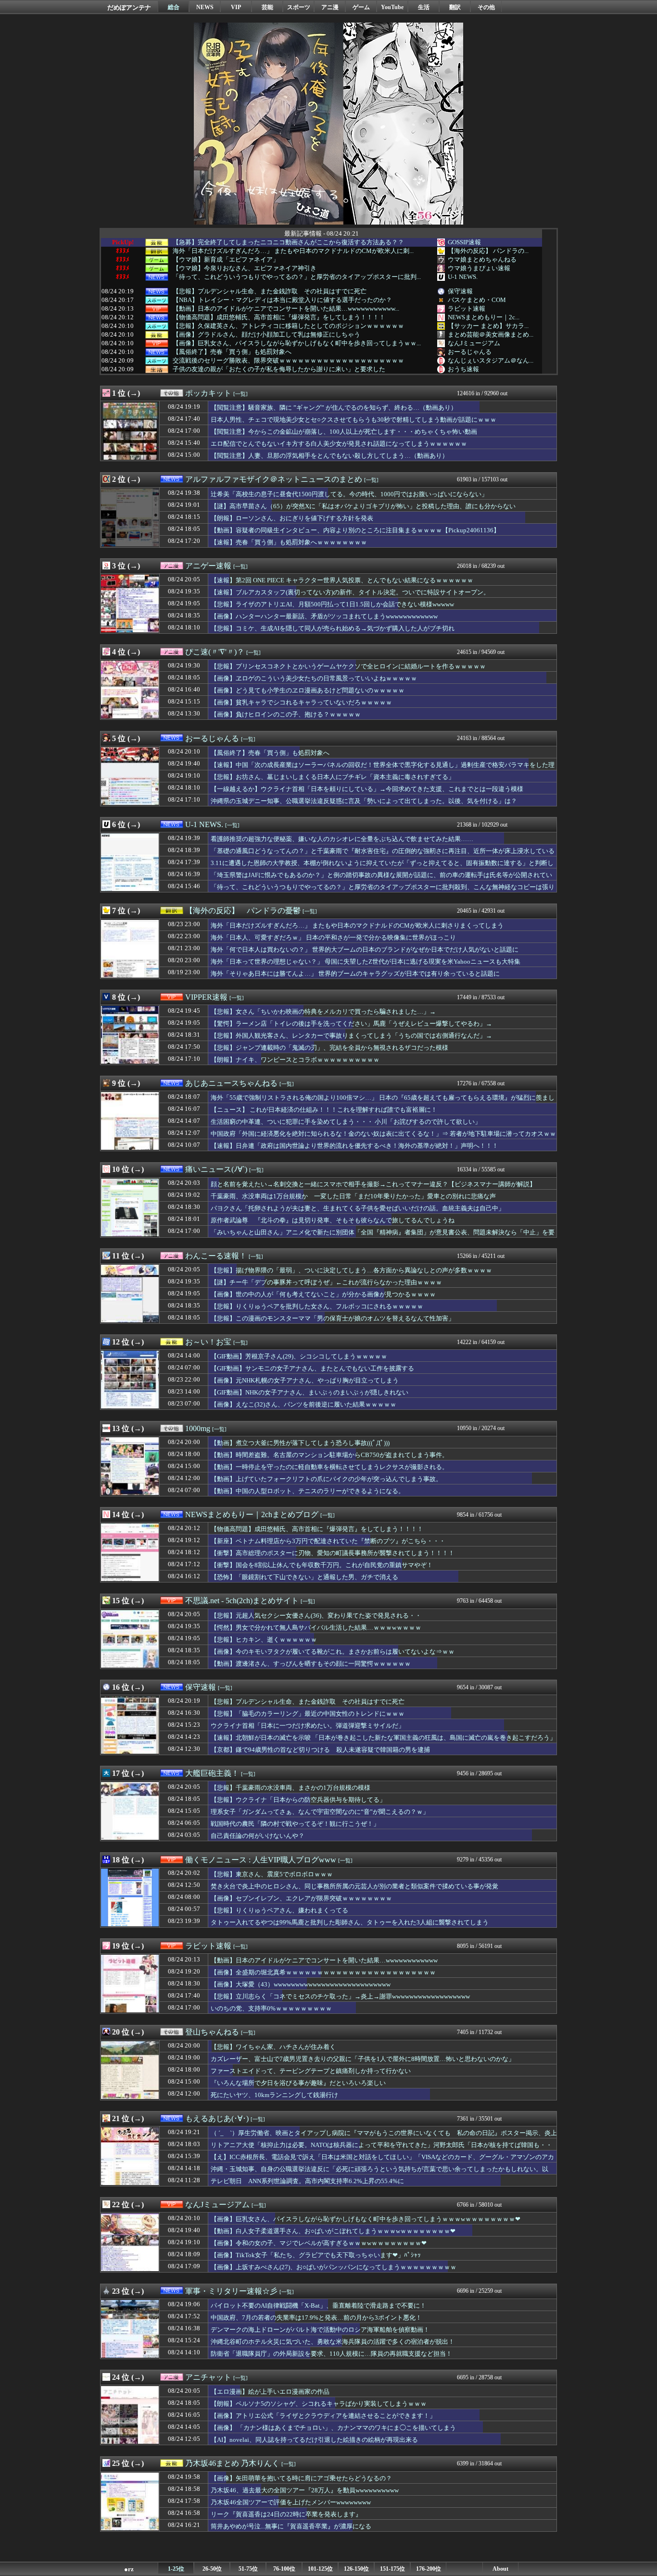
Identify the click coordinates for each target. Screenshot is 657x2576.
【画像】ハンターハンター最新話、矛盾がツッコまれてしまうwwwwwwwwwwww (324, 616)
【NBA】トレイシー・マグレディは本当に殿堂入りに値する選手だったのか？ (282, 300)
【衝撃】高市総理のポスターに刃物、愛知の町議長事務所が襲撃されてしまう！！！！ (333, 1553)
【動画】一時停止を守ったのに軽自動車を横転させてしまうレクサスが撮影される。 (329, 1467)
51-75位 (248, 2569)
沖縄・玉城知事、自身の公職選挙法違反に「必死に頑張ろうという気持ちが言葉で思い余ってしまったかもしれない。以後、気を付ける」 (379, 2174)
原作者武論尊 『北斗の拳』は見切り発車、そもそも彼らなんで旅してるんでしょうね (333, 1220)
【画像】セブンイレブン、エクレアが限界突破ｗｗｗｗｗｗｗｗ (301, 1898)
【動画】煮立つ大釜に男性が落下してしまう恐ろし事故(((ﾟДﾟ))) (300, 1443)
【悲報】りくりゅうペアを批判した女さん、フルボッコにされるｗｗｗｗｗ (317, 1306)
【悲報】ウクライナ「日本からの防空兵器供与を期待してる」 (298, 1800)
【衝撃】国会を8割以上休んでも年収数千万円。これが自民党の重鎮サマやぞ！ (322, 1565)
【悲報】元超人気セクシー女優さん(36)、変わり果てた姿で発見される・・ (316, 1615)
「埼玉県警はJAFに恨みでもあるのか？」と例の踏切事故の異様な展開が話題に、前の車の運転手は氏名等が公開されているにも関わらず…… (381, 880)
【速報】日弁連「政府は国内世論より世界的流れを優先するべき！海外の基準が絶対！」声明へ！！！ (354, 1146)
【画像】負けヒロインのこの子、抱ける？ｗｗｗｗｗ (286, 714)
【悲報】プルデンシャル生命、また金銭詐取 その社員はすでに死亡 (270, 291)
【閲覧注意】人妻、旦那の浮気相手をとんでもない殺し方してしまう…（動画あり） (329, 456)
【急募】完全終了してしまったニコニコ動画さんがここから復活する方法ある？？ (288, 242)
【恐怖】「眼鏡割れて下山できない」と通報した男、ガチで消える (304, 1577)
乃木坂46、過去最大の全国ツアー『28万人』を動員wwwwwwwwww (305, 2490)
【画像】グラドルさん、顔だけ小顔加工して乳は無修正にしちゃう (266, 335)
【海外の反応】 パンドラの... (488, 251)
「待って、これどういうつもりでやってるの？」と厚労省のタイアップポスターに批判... (297, 277)
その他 (486, 7)
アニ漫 (330, 7)
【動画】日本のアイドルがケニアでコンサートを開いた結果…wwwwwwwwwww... (286, 309)
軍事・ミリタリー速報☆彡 (231, 2291)
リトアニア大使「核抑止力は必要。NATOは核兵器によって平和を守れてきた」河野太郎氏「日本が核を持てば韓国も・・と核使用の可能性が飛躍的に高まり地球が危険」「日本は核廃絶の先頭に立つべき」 (381, 2149)
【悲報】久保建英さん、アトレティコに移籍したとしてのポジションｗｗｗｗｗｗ (288, 326)
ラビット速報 (467, 308)
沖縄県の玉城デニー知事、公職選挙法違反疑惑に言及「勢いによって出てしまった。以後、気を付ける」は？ (364, 801)
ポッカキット (208, 393)
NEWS (205, 7)
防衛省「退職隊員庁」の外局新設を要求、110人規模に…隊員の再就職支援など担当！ (331, 2354)
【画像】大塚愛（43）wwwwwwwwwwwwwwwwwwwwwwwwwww (301, 1984)
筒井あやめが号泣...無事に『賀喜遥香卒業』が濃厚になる (291, 2526)
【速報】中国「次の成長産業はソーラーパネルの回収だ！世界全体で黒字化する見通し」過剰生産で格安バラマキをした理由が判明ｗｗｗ (383, 769)
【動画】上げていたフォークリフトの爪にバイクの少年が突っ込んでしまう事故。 (326, 1479)
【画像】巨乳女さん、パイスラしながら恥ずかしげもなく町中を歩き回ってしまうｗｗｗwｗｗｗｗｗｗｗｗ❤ (366, 2219)
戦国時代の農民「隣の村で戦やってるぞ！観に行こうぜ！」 (295, 1824)
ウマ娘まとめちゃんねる (482, 259)
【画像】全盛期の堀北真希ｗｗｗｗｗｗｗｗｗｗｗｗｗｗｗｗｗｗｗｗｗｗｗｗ (323, 1972)
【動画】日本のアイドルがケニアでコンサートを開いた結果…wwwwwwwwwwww (324, 1960)
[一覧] (240, 394)
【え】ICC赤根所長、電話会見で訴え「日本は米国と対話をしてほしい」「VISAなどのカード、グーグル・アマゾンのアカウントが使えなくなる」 (382, 2161)
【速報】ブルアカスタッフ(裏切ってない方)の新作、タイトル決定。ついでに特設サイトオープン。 (350, 592)
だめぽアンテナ (129, 7)
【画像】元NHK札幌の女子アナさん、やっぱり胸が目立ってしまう (305, 1380)
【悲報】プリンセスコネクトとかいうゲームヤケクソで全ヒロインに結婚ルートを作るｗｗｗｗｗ (348, 666)
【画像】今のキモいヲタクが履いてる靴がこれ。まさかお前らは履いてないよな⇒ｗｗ (333, 1652)
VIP (236, 7)
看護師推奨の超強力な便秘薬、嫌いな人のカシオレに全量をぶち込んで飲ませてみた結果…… (342, 839)
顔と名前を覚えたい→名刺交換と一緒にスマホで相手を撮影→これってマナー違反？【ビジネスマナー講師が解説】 (373, 1184)
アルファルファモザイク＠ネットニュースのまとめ (274, 479)
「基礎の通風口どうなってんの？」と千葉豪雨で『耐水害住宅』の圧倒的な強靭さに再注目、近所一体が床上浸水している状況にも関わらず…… (383, 855)
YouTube (392, 7)
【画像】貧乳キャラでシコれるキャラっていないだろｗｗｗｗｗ (301, 702)
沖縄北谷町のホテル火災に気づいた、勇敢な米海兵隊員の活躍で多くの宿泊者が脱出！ (333, 2342)
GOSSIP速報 (464, 242)
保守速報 (460, 291)
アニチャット (208, 2377)
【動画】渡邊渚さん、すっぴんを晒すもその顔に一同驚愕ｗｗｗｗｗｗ (311, 1664)
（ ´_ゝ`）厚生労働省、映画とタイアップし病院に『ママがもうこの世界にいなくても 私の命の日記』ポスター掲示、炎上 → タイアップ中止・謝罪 (384, 2137)
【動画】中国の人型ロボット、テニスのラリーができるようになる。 (308, 1491)
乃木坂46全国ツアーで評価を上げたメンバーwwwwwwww (291, 2502)
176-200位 (429, 2569)
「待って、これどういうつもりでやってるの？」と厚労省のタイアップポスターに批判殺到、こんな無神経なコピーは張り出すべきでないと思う (383, 892)
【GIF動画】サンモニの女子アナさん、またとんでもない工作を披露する (312, 1368)
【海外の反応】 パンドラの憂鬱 (243, 911)
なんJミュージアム (474, 343)
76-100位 (284, 2569)
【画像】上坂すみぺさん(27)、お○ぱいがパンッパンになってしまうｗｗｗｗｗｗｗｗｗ (334, 2267)
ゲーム (361, 7)
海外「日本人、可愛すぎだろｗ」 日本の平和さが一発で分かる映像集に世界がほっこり (333, 937)
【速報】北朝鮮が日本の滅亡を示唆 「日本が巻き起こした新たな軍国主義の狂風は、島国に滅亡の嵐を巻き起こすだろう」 (383, 1738)
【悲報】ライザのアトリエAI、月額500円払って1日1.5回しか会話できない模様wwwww (332, 604)
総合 (174, 7)
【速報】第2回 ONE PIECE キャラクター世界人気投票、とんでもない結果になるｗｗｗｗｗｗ (342, 580)
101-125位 (320, 2569)
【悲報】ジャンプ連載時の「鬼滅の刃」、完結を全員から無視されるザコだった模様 (329, 1048)
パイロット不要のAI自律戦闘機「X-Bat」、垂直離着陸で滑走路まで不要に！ (318, 2306)
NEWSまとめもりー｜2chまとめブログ (252, 1514)
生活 (424, 7)
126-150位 (356, 2569)
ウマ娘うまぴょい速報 (479, 268)
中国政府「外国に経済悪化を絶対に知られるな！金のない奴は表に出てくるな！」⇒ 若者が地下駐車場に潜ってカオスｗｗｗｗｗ (383, 1138)
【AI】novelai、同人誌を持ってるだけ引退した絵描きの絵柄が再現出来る (314, 2440)
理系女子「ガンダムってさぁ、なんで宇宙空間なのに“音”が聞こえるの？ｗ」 (320, 1812)
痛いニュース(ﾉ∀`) (216, 1169)
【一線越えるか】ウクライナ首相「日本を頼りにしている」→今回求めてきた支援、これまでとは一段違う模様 (367, 789)
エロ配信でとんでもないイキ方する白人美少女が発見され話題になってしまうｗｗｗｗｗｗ (339, 444)
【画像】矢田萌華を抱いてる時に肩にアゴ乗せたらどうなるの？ (301, 2478)
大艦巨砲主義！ (212, 1773)
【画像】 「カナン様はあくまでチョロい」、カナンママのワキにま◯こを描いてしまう (333, 2428)
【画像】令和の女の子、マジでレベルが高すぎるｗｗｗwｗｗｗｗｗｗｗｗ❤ (319, 2243)
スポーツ (299, 7)
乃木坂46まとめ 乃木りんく (232, 2463)
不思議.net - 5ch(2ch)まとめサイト (242, 1601)
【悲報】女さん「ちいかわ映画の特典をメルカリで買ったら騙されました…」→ (323, 1012)
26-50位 (212, 2569)
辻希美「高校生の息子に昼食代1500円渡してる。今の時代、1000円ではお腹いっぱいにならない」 (349, 494)
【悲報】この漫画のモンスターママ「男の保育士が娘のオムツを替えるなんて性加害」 (333, 1318)
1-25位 (176, 2569)
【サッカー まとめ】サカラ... (488, 326)
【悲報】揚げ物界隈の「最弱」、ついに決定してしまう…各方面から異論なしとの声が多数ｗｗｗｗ (351, 1270)
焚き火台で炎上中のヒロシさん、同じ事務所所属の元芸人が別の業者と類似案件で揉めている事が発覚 (354, 1886)
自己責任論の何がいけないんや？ (258, 1836)
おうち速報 (463, 369)
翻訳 (455, 7)
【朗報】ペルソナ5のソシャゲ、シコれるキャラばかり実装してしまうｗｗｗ (319, 2404)
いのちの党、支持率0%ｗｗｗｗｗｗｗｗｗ (271, 2008)
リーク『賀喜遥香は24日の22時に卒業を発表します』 (286, 2514)
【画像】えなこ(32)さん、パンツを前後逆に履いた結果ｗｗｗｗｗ (303, 1404)
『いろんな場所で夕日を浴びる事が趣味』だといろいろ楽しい (298, 2083)
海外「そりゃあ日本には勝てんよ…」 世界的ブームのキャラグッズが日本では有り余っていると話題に (355, 974)
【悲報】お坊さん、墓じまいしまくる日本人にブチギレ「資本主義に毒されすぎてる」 (333, 777)
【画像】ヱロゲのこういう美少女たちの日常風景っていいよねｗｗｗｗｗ (314, 678)
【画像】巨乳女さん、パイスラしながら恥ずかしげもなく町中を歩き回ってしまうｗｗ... (297, 343)
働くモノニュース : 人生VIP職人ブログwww (261, 1860)
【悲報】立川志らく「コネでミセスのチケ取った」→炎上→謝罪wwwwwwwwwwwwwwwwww (340, 1996)
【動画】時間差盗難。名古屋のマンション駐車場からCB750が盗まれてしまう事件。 (329, 1455)
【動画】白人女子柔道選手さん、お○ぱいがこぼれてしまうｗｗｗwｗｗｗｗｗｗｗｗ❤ (333, 2231)
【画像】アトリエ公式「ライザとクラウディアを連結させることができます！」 (323, 2416)
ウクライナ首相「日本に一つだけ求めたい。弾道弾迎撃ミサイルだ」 (308, 1726)
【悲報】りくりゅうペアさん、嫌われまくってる (279, 1910)
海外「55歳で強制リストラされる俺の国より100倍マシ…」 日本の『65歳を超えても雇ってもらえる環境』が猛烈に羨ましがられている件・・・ (383, 1102)
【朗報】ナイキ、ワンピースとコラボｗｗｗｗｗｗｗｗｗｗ (295, 1060)
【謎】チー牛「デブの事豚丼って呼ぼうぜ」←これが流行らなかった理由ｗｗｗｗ (326, 1282)
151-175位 (392, 2569)
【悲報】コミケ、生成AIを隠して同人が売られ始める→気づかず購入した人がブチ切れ (333, 628)
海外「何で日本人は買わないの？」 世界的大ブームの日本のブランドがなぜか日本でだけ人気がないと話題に (365, 949)
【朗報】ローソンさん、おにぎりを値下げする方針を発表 (292, 518)
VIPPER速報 (206, 997)
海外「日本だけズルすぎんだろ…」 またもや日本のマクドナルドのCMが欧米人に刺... (293, 251)
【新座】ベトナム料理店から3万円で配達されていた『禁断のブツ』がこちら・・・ (328, 1541)
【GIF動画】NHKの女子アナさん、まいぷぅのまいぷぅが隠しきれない (310, 1392)
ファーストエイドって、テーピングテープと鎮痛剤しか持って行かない (311, 2071)
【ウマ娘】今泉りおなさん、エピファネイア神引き (245, 268)
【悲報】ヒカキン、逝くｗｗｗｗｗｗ (264, 1640)
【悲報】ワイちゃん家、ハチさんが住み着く (273, 2047)
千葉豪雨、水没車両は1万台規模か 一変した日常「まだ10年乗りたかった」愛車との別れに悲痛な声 (353, 1196)
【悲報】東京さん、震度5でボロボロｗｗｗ (272, 1874)
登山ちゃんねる (212, 2032)
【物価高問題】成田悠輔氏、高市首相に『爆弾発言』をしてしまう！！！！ (279, 317)
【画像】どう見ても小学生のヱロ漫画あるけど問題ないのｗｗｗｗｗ (308, 690)
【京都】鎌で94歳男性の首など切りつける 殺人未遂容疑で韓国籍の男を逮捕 (320, 1750)
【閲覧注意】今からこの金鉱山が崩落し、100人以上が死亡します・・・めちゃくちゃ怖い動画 (344, 432)
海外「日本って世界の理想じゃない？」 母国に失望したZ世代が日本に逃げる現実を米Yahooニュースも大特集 (366, 961)
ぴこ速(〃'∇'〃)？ (215, 652)
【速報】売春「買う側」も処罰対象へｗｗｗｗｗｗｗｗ (289, 542)
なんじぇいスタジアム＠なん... (491, 360)
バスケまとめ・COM (477, 300)
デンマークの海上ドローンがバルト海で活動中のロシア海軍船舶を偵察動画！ (320, 2330)
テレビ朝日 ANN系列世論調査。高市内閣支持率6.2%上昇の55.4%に (307, 2181)
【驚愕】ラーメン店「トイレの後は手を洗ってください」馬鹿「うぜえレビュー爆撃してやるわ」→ (351, 1024)
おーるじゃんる (470, 352)
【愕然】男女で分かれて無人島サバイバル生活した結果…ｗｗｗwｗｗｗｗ (316, 1627)
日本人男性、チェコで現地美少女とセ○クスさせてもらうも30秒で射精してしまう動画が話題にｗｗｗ (354, 420)
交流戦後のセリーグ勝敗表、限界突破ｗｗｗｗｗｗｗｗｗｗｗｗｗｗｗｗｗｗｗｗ (288, 361)
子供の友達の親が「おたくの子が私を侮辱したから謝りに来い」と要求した (279, 369)
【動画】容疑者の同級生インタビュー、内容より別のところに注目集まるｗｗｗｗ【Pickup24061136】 (355, 530)
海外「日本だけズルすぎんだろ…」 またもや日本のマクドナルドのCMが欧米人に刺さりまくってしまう (357, 925)
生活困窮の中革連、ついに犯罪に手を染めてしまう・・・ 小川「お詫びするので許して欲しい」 (346, 1122)
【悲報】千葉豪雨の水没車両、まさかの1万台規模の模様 (291, 1788)
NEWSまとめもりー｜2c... (484, 317)
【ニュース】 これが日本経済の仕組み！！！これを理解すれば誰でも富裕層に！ (324, 1110)
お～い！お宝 (208, 1342)
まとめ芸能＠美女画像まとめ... (491, 334)
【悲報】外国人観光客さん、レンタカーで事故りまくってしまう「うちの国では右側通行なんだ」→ (351, 1036)
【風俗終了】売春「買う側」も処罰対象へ (232, 352)
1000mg (198, 1428)
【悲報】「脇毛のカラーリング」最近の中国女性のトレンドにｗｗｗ (308, 1714)
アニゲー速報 (208, 566)
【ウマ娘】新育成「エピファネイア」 (226, 260)
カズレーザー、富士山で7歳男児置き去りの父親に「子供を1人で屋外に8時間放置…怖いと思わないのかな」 (363, 2059)
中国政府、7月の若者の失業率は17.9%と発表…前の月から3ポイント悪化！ (316, 2318)
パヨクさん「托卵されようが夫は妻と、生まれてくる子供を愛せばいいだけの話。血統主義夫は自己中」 (358, 1208)
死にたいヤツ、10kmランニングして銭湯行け (274, 2095)
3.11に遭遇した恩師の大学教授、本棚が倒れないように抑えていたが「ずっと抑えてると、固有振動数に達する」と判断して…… (382, 867)
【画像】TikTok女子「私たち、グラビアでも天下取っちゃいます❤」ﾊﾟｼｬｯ (316, 2255)
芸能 (267, 7)
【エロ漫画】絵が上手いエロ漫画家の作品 (270, 2392)
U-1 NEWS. (463, 277)
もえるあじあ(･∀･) (217, 2118)
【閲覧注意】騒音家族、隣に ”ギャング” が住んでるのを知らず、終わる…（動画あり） (334, 408)
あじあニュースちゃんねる (231, 1083)
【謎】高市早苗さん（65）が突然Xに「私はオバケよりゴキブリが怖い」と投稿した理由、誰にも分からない (363, 506)
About (500, 2569)
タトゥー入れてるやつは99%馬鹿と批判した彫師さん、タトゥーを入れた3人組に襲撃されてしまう (350, 1922)
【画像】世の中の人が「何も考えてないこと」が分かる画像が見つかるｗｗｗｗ (323, 1294)
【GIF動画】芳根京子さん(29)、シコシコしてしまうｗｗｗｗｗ (299, 1356)
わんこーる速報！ (216, 1256)
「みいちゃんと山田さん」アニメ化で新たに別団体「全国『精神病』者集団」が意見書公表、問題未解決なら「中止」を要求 (383, 1237)
